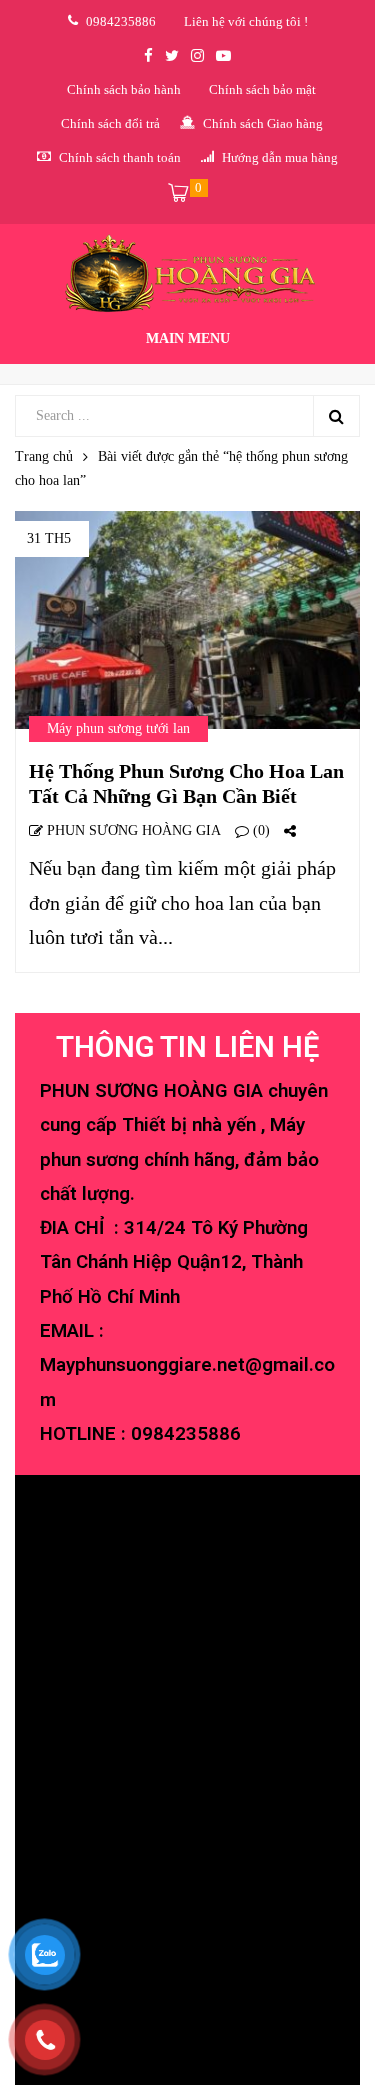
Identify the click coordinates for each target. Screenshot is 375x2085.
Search (336, 416)
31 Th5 (49, 538)
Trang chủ (44, 456)
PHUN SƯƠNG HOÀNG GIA (132, 830)
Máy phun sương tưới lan (118, 728)
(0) (259, 830)
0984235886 (186, 1434)
